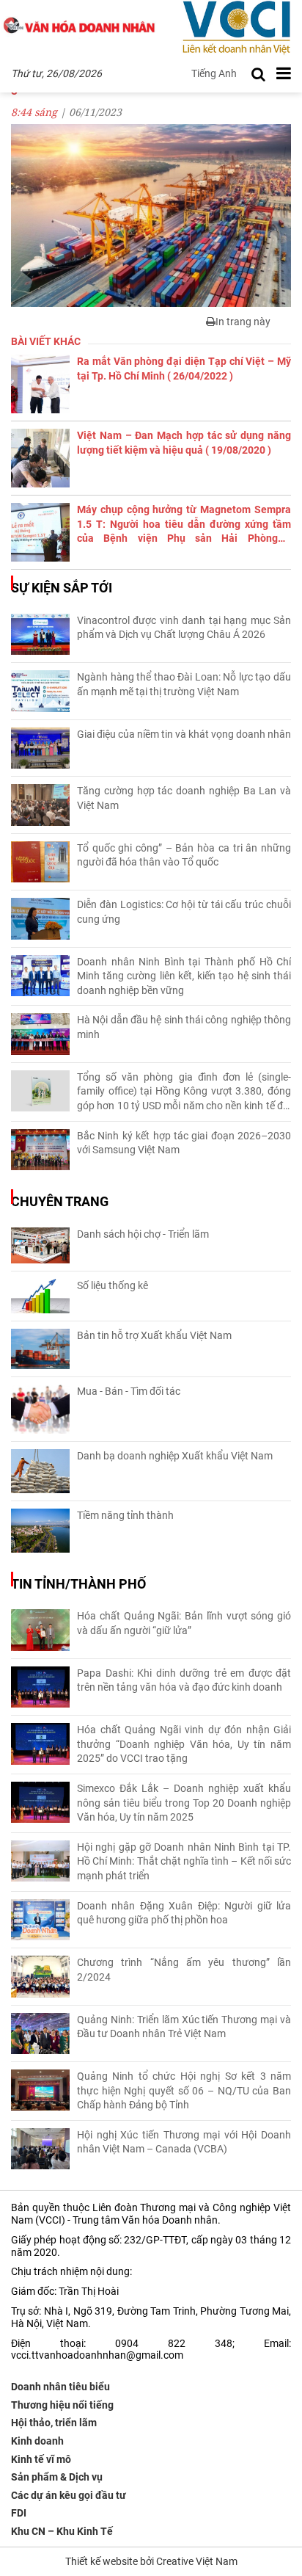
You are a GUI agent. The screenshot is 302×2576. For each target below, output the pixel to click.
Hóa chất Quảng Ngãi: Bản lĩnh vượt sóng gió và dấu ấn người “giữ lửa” (184, 1623)
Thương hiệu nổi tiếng (62, 2405)
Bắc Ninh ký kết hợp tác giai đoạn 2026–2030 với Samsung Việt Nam (184, 1143)
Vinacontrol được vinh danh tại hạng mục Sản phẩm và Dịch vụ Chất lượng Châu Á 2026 (184, 628)
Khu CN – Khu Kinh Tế (62, 2531)
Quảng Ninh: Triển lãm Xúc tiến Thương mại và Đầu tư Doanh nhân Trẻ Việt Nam (184, 2027)
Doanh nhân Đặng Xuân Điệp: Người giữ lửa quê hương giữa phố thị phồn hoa (184, 1913)
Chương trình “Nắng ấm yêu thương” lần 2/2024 (184, 1970)
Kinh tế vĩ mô (41, 2459)
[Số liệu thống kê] (40, 1296)
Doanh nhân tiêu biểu (60, 2387)
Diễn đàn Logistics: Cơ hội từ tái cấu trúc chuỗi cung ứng (184, 912)
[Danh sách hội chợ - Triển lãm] (40, 1245)
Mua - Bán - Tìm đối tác (129, 1391)
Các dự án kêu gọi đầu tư (69, 2495)
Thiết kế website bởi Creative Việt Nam (151, 2561)
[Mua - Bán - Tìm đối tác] (40, 1409)
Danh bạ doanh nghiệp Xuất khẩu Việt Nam (175, 1456)
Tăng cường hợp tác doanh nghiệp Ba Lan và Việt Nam (184, 798)
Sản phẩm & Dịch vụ (57, 2477)
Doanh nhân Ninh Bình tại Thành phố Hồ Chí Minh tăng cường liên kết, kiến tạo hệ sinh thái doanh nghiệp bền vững (184, 976)
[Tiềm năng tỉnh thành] (40, 1531)
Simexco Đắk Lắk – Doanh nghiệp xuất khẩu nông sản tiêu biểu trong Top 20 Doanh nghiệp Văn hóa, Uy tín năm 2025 (184, 1803)
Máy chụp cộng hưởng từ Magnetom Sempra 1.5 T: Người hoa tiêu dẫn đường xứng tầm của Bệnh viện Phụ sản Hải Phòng (184, 525)
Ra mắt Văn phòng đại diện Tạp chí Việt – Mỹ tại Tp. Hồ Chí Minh (184, 369)
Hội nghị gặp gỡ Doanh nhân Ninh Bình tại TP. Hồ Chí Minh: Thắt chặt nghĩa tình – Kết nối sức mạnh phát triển (184, 1861)
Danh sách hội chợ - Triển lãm (143, 1234)
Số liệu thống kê (113, 1285)
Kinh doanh (37, 2441)
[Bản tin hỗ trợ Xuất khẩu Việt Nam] (40, 1349)
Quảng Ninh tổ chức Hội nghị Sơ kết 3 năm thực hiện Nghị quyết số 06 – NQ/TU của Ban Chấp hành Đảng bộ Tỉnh (184, 2090)
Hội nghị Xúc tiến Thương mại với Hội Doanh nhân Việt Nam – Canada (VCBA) (184, 2142)
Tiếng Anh (214, 73)
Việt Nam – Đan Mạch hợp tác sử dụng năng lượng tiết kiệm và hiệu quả (184, 443)
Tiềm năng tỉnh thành (125, 1515)
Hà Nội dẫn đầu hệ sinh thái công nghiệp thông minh (184, 1027)
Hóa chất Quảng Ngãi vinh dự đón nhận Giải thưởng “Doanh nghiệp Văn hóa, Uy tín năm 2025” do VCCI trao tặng (184, 1744)
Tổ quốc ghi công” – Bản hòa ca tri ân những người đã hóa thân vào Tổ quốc (184, 855)
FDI (19, 2513)
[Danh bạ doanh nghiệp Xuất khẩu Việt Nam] (40, 1471)
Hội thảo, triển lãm (54, 2423)
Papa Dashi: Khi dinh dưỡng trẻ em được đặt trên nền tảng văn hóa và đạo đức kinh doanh (184, 1680)
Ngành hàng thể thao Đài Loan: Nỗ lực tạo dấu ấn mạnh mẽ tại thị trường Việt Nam (184, 684)
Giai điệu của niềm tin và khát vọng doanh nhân (184, 734)
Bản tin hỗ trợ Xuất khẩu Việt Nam (154, 1335)
